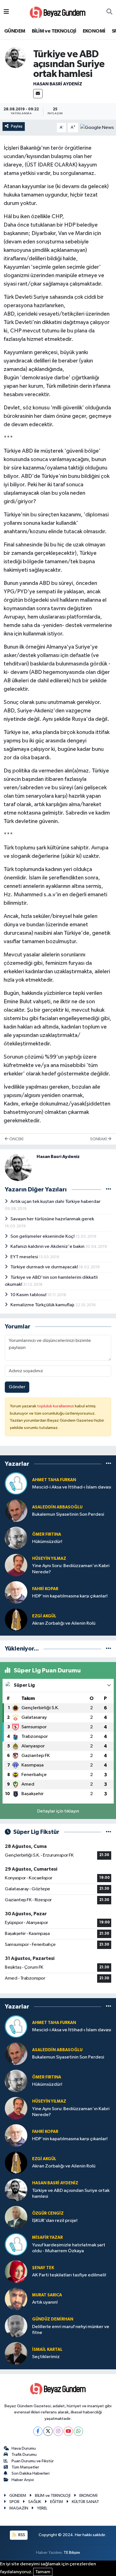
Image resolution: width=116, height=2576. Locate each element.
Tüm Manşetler (25, 2467)
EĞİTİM (57, 2502)
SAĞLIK (35, 2502)
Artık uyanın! (45, 2302)
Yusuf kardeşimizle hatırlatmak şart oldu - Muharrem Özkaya (69, 2248)
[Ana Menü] (6, 12)
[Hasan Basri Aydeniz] (15, 57)
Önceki (16, 1139)
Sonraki (99, 1139)
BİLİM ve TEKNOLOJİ (54, 31)
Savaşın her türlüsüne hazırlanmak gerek (52, 1219)
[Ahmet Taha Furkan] (16, 1483)
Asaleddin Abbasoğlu (57, 1507)
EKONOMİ (94, 31)
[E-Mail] (38, 94)
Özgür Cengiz (48, 2213)
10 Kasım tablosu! (29, 1295)
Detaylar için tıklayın (58, 1811)
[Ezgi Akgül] (16, 1619)
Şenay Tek (43, 2268)
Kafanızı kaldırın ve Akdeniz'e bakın (48, 1247)
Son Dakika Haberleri (31, 2473)
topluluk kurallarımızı (56, 1406)
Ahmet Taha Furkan (54, 1480)
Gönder (17, 1387)
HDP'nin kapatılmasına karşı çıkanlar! (70, 1596)
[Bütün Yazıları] (109, 1190)
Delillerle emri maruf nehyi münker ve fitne (71, 2330)
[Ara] (109, 12)
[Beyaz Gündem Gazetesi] (58, 12)
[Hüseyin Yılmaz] (16, 1565)
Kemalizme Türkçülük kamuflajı (43, 1305)
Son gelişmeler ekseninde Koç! (43, 1236)
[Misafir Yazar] (16, 2244)
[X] (48, 2431)
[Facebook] (38, 2431)
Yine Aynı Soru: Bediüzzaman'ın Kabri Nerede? (71, 1569)
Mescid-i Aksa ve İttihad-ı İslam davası (72, 1487)
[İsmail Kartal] (16, 2353)
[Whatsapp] (78, 2431)
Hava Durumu (24, 2448)
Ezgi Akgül (44, 1616)
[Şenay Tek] (16, 2271)
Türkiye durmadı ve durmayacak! (45, 1267)
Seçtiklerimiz (46, 2357)
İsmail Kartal (47, 2350)
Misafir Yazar (47, 2238)
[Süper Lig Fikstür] (109, 1832)
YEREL (42, 2508)
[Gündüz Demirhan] (16, 2326)
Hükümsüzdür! (47, 1542)
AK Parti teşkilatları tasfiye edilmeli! (69, 2275)
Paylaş (17, 126)
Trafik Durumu (24, 2455)
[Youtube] (68, 2431)
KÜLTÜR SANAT (85, 2502)
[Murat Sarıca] (16, 2299)
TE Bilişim (72, 2553)
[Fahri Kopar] (16, 1592)
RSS (21, 2535)
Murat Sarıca (47, 2295)
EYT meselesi (25, 1257)
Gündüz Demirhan (53, 2319)
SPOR (14, 2502)
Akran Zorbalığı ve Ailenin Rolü (64, 1623)
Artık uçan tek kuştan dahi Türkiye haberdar (55, 1202)
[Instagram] (58, 2431)
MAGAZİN (19, 2508)
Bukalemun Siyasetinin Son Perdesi (68, 1514)
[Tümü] (109, 1464)
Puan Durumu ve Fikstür (33, 2461)
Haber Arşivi (23, 2480)
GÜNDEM (15, 31)
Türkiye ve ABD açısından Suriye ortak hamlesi (71, 2194)
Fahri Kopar (45, 1589)
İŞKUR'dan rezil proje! (55, 2221)
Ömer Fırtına (47, 1534)
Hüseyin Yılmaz (49, 1559)
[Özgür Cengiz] (16, 2217)
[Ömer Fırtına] (16, 1538)
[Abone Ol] (97, 127)
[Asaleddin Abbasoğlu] (16, 1511)
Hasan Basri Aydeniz (58, 84)
